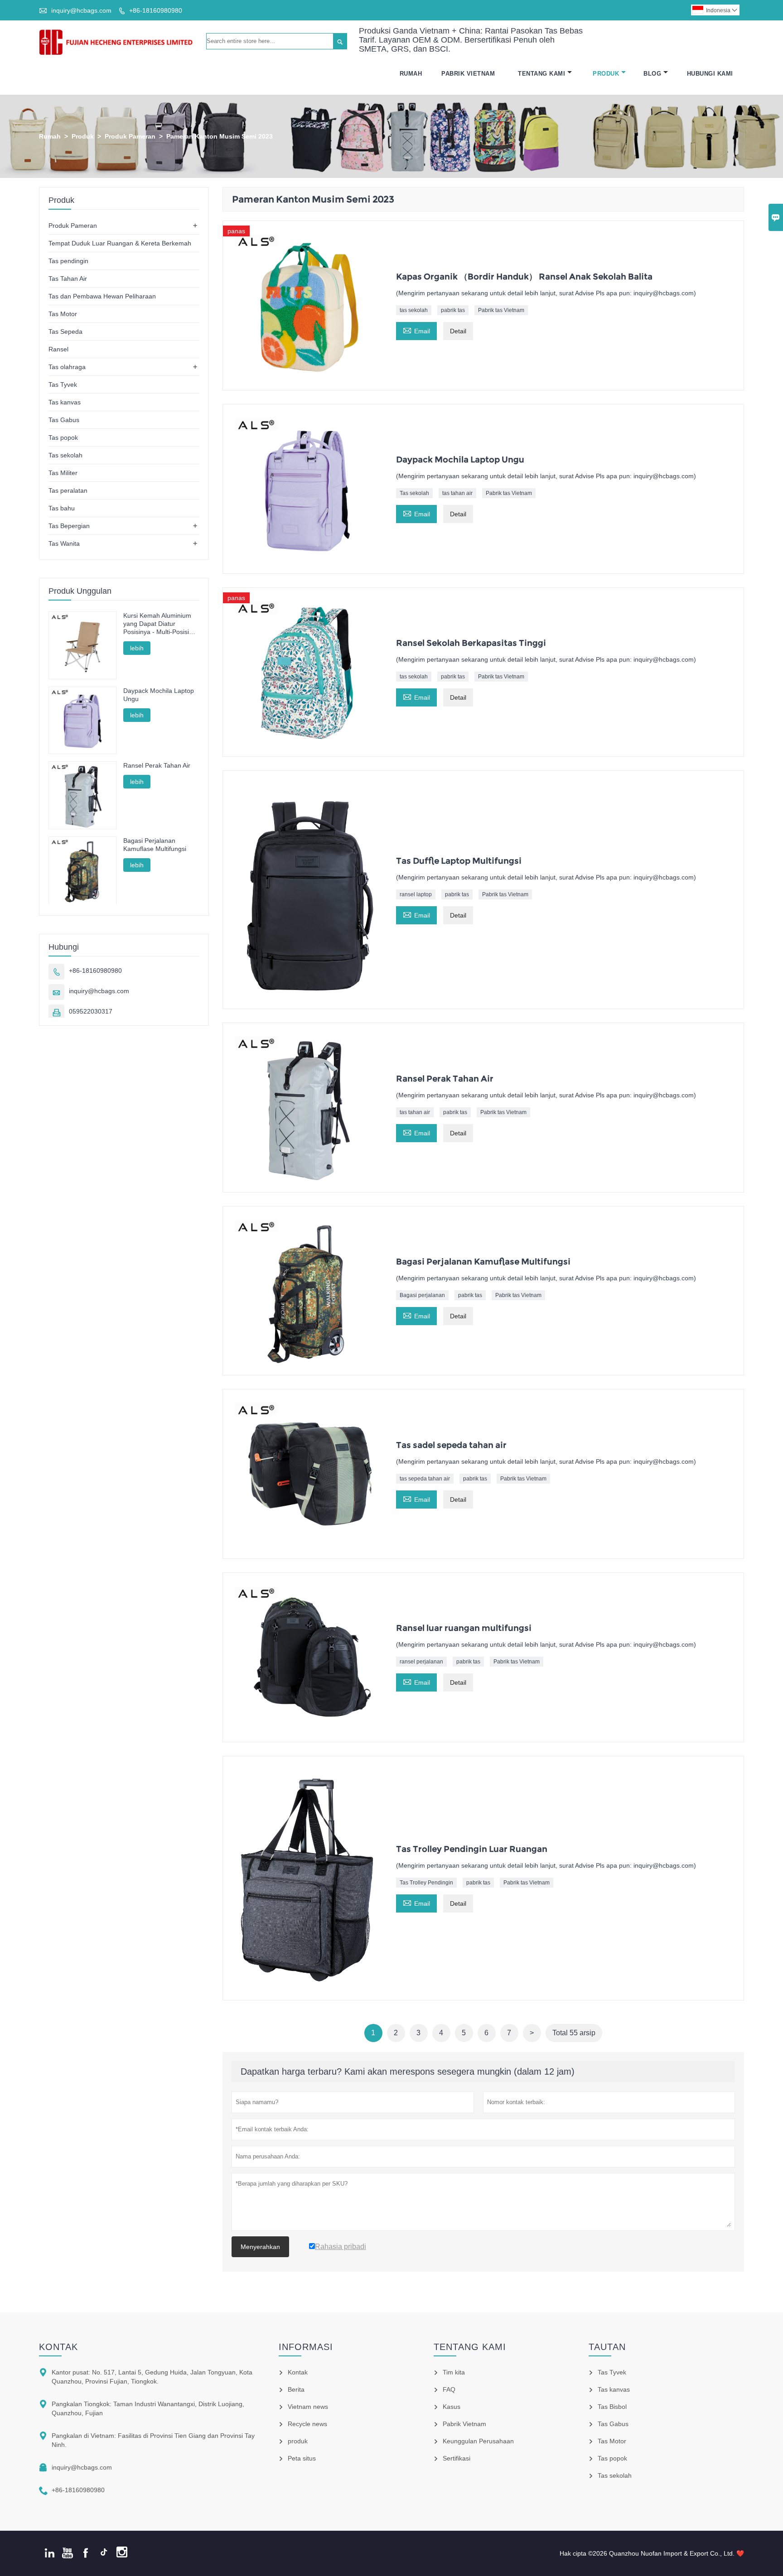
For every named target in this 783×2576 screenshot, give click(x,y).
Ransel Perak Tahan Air (157, 765)
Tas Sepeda (65, 332)
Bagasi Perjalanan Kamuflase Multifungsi (155, 845)
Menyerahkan (260, 2247)
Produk (606, 74)
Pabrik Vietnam (468, 74)
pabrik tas (453, 310)
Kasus (452, 2407)
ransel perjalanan (421, 1662)
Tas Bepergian (69, 526)
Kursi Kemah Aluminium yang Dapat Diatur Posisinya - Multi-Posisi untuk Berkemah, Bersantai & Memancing (157, 624)
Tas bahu (62, 508)
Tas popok (63, 437)
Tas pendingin (68, 261)
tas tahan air (457, 493)
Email (416, 330)
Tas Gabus (64, 420)
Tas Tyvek (63, 384)
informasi (306, 2347)
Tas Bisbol (612, 2407)
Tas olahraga (67, 367)
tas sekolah (414, 310)
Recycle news (307, 2424)
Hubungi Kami (710, 74)
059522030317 (91, 1011)
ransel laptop (416, 894)
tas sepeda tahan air (425, 1479)
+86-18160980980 (156, 10)
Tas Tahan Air (68, 279)
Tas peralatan (68, 490)
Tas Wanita (64, 543)
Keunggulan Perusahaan (478, 2441)
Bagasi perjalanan (422, 1295)
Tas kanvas (65, 402)
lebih (137, 648)
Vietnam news (308, 2407)
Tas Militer (63, 473)
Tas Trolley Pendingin (426, 1883)
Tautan (607, 2347)
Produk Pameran (130, 136)
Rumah (411, 74)
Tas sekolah (414, 493)
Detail (458, 331)
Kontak (58, 2347)
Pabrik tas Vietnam (501, 310)
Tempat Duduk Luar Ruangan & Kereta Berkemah (120, 243)
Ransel (58, 349)
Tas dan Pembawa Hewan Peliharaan (102, 296)
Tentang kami (470, 2347)
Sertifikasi (457, 2458)
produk (298, 2441)
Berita (296, 2389)
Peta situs (302, 2458)
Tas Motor (63, 314)
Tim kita (454, 2372)
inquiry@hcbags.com (81, 10)
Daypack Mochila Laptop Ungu (159, 695)
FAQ (449, 2389)
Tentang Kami (541, 74)
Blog (652, 74)
